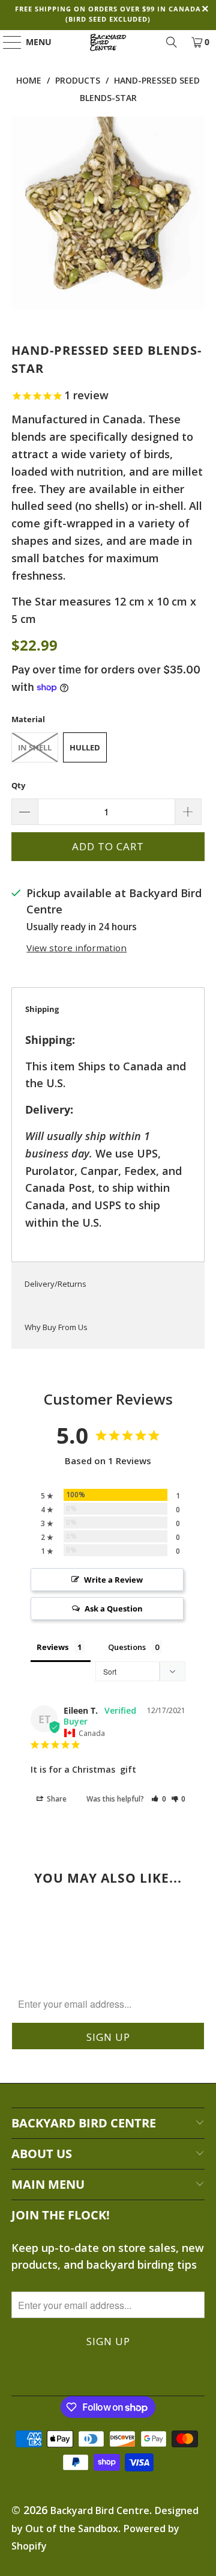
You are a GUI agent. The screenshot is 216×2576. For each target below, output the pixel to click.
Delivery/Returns (55, 1284)
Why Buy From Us (56, 1327)
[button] (159, 1799)
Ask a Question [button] (114, 1608)
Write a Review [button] (113, 1580)
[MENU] (7, 42)
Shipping (42, 1009)
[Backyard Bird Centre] (108, 42)
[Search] (172, 42)
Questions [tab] (127, 1647)
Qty (18, 785)
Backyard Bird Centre (100, 2510)
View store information (76, 948)
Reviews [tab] (52, 1647)
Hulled (85, 747)
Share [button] (56, 1799)
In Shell (35, 747)
